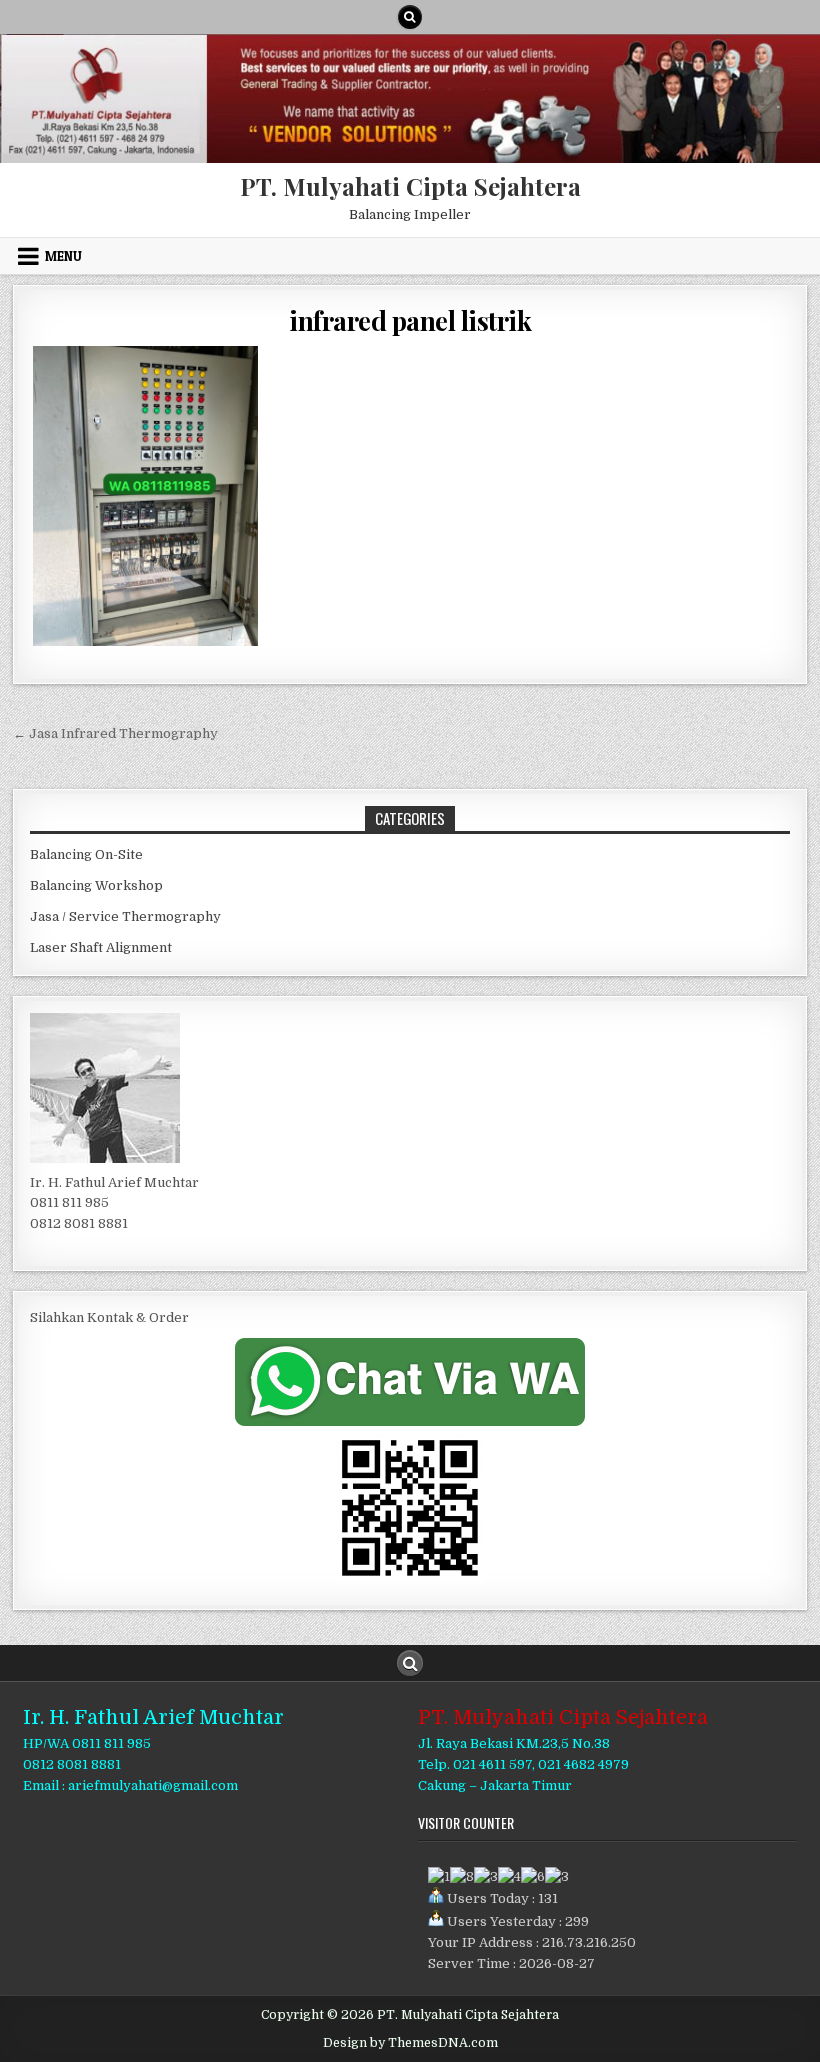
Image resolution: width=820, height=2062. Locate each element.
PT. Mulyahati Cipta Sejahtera (410, 186)
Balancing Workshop (96, 885)
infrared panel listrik (410, 320)
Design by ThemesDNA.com (410, 2043)
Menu (63, 256)
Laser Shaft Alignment (101, 947)
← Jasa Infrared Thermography (115, 733)
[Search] (410, 17)
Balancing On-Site (86, 854)
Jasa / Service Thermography (125, 916)
